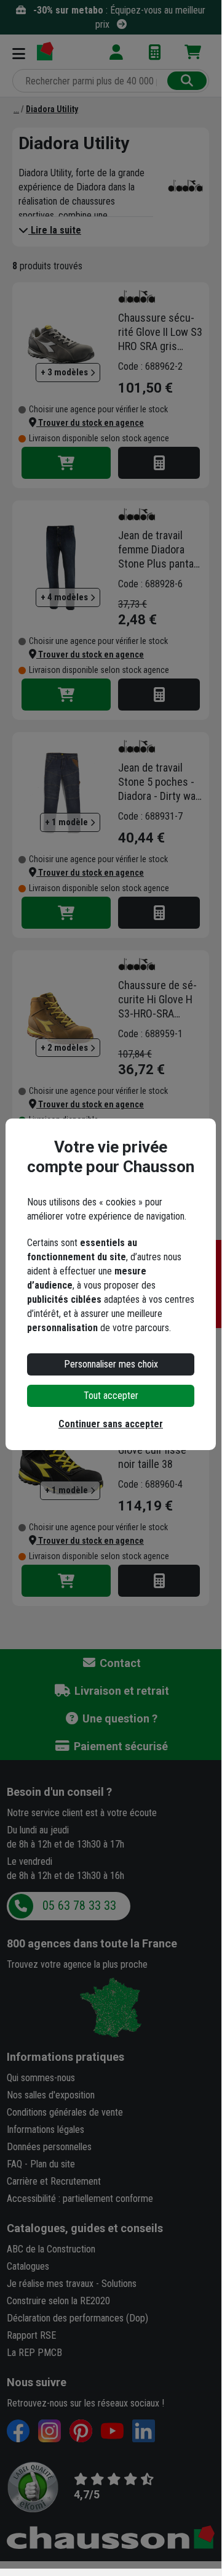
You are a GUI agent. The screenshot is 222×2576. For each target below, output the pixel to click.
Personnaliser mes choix (111, 1364)
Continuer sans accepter (111, 1424)
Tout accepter (111, 1396)
